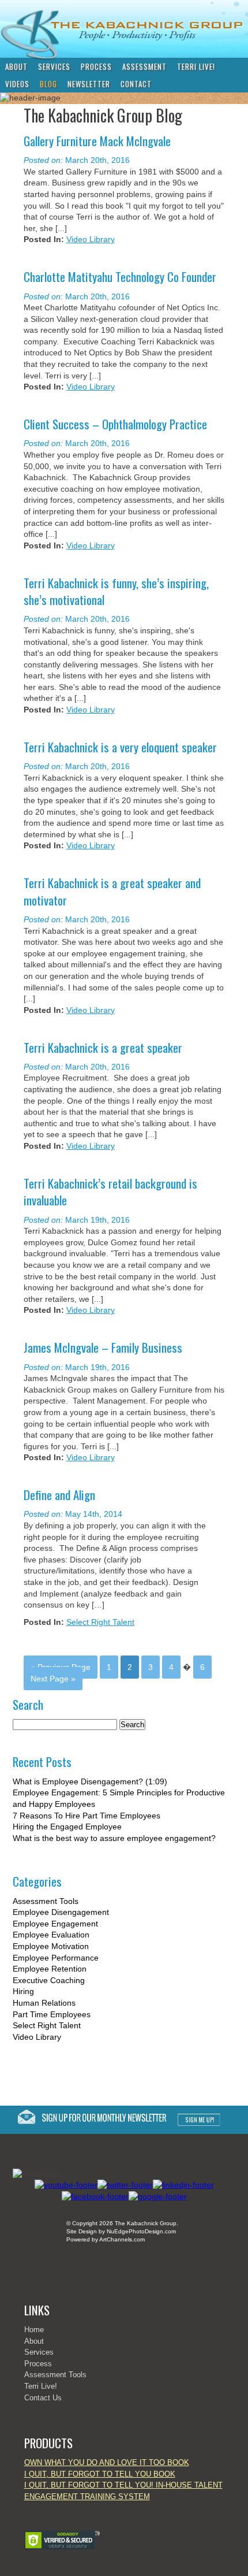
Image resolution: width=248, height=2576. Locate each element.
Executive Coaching (49, 1980)
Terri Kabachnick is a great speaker (103, 1047)
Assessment (144, 66)
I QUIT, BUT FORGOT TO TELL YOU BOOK (100, 2474)
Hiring (23, 1991)
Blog (48, 84)
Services (54, 66)
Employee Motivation (51, 1946)
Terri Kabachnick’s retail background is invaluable (110, 1192)
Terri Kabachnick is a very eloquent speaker (120, 747)
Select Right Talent (100, 1622)
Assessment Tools (46, 1901)
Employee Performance (56, 1958)
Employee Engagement (55, 1924)
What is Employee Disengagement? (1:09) (90, 1781)
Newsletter (89, 84)
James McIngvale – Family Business (103, 1347)
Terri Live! (196, 66)
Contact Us (43, 2398)
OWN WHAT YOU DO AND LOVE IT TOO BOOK (107, 2462)
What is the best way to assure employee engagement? (114, 1838)
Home (34, 2330)
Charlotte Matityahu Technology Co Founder (120, 276)
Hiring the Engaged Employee (67, 1827)
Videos (17, 84)
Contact (136, 84)
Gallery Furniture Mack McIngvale (97, 141)
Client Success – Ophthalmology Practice (115, 424)
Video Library (91, 239)
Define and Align (59, 1495)
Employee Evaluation (51, 1935)
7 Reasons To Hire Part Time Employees (87, 1816)
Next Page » (53, 1679)
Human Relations (44, 2003)
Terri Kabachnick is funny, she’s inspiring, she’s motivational (116, 591)
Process (96, 66)
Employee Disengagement (61, 1912)
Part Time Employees (52, 2014)
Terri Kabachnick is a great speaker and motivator (112, 891)
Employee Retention (50, 1969)
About (16, 66)
